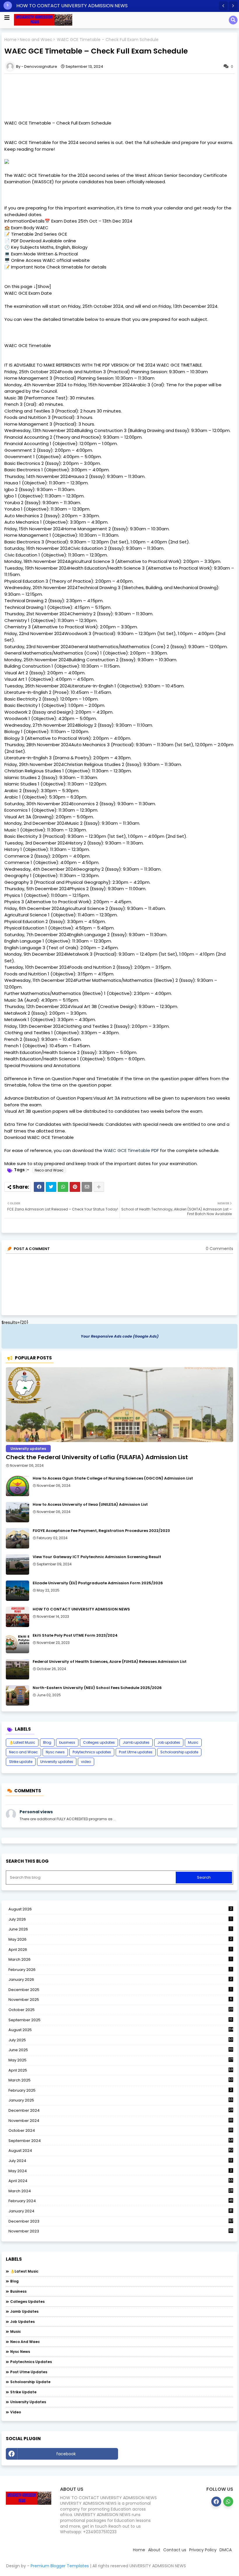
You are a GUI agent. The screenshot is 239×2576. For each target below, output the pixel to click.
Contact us (175, 2550)
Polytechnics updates (92, 1752)
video (86, 1762)
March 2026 (120, 1959)
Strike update (21, 1762)
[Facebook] (39, 1187)
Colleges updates (99, 1742)
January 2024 (120, 2211)
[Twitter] (51, 1187)
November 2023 (121, 2231)
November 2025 (120, 2000)
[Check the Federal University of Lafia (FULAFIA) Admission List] (119, 1405)
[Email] (87, 1187)
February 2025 (120, 2090)
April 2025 (121, 2070)
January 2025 (121, 2100)
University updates (57, 1762)
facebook (66, 2454)
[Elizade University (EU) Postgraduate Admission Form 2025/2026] (17, 1591)
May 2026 (120, 1939)
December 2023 (121, 2221)
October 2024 (121, 2131)
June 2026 (120, 1929)
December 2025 (120, 1990)
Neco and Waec (36, 40)
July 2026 (120, 1919)
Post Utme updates (136, 1752)
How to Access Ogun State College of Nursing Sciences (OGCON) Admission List (113, 1478)
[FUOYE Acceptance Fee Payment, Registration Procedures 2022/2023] (17, 1538)
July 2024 (120, 2161)
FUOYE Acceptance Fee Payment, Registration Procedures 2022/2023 (101, 1531)
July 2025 (121, 2040)
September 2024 (121, 2141)
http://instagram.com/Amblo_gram (177, 2454)
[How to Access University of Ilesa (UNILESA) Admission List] (17, 1512)
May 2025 (121, 2060)
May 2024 (120, 2171)
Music (193, 1742)
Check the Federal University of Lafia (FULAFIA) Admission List (97, 1457)
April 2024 (121, 2181)
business (67, 1742)
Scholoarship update (179, 1752)
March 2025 (121, 2080)
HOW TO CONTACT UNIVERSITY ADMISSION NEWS (81, 1609)
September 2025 (120, 2020)
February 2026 (120, 1970)
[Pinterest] (75, 1187)
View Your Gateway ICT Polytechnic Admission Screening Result (97, 1557)
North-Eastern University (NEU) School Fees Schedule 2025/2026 (97, 1688)
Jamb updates (136, 1742)
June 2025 (121, 2050)
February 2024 (121, 2201)
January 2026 (120, 1979)
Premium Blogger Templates (60, 2566)
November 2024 (121, 2121)
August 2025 (121, 2030)
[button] (223, 6)
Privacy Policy (203, 2550)
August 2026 (120, 1909)
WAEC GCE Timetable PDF (131, 1150)
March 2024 (121, 2191)
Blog (47, 1742)
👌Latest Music (22, 1742)
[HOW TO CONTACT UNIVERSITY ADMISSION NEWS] (17, 1617)
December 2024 (121, 2111)
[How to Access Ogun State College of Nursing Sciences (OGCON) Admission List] (17, 1486)
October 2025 (121, 2010)
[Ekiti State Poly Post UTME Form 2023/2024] (17, 1643)
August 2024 (121, 2151)
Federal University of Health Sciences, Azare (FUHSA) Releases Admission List (110, 1662)
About (154, 2550)
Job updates (169, 1742)
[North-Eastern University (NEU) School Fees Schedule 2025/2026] (17, 1695)
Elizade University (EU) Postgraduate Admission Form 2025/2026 (98, 1583)
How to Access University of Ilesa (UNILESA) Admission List (90, 1505)
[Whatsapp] (63, 1187)
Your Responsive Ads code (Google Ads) (120, 1336)
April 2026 (120, 1950)
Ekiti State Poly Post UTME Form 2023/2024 (75, 1635)
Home (10, 40)
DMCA (226, 2550)
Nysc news (55, 1752)
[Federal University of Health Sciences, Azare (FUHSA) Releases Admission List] (17, 1669)
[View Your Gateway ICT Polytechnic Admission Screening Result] (17, 1565)
